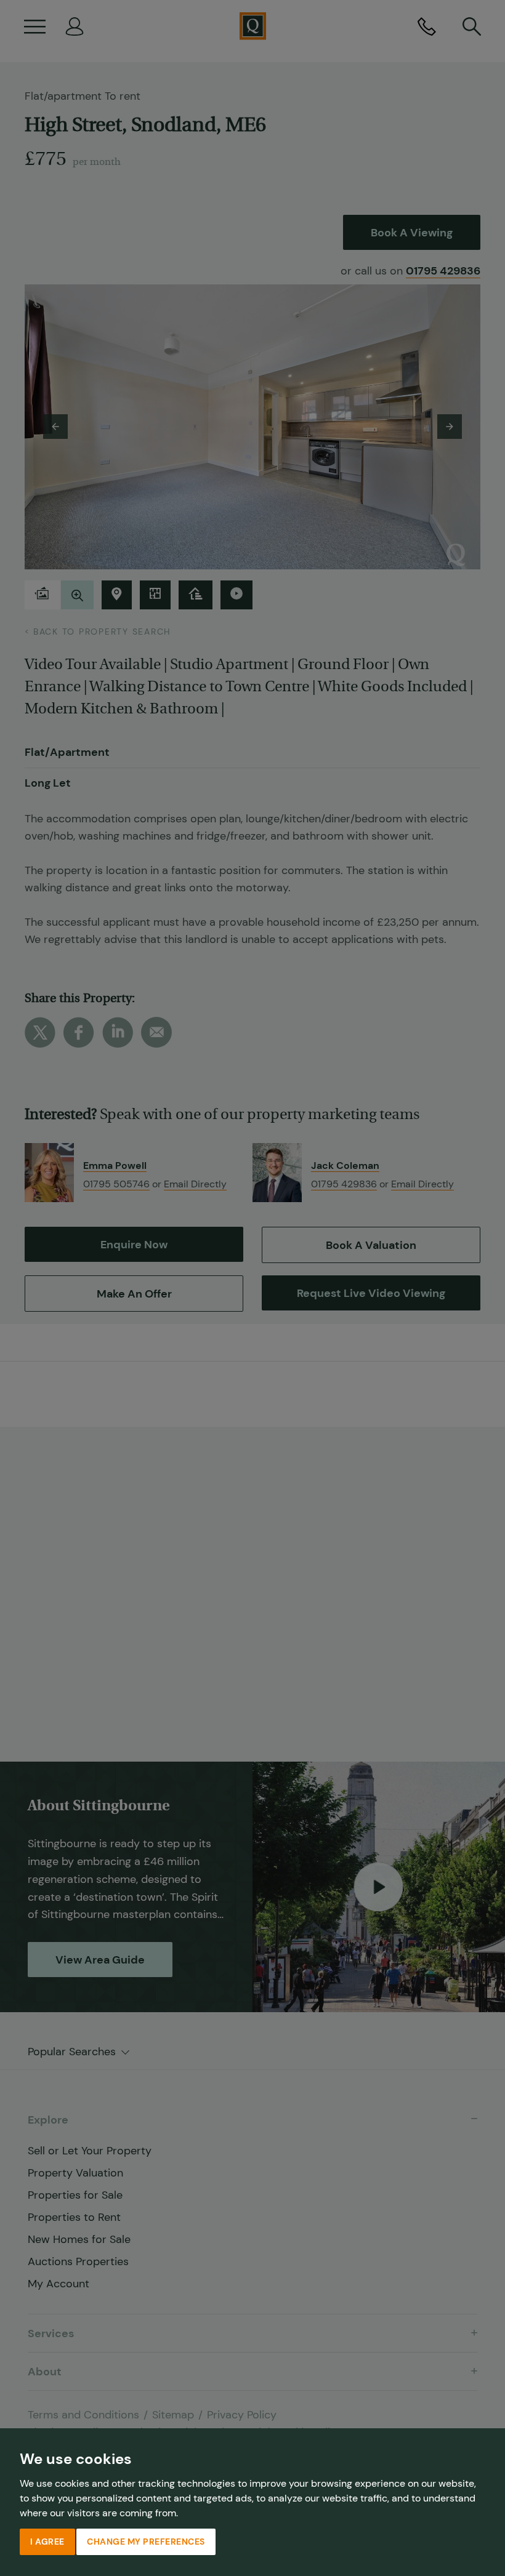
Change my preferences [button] (146, 2542)
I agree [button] (47, 2542)
